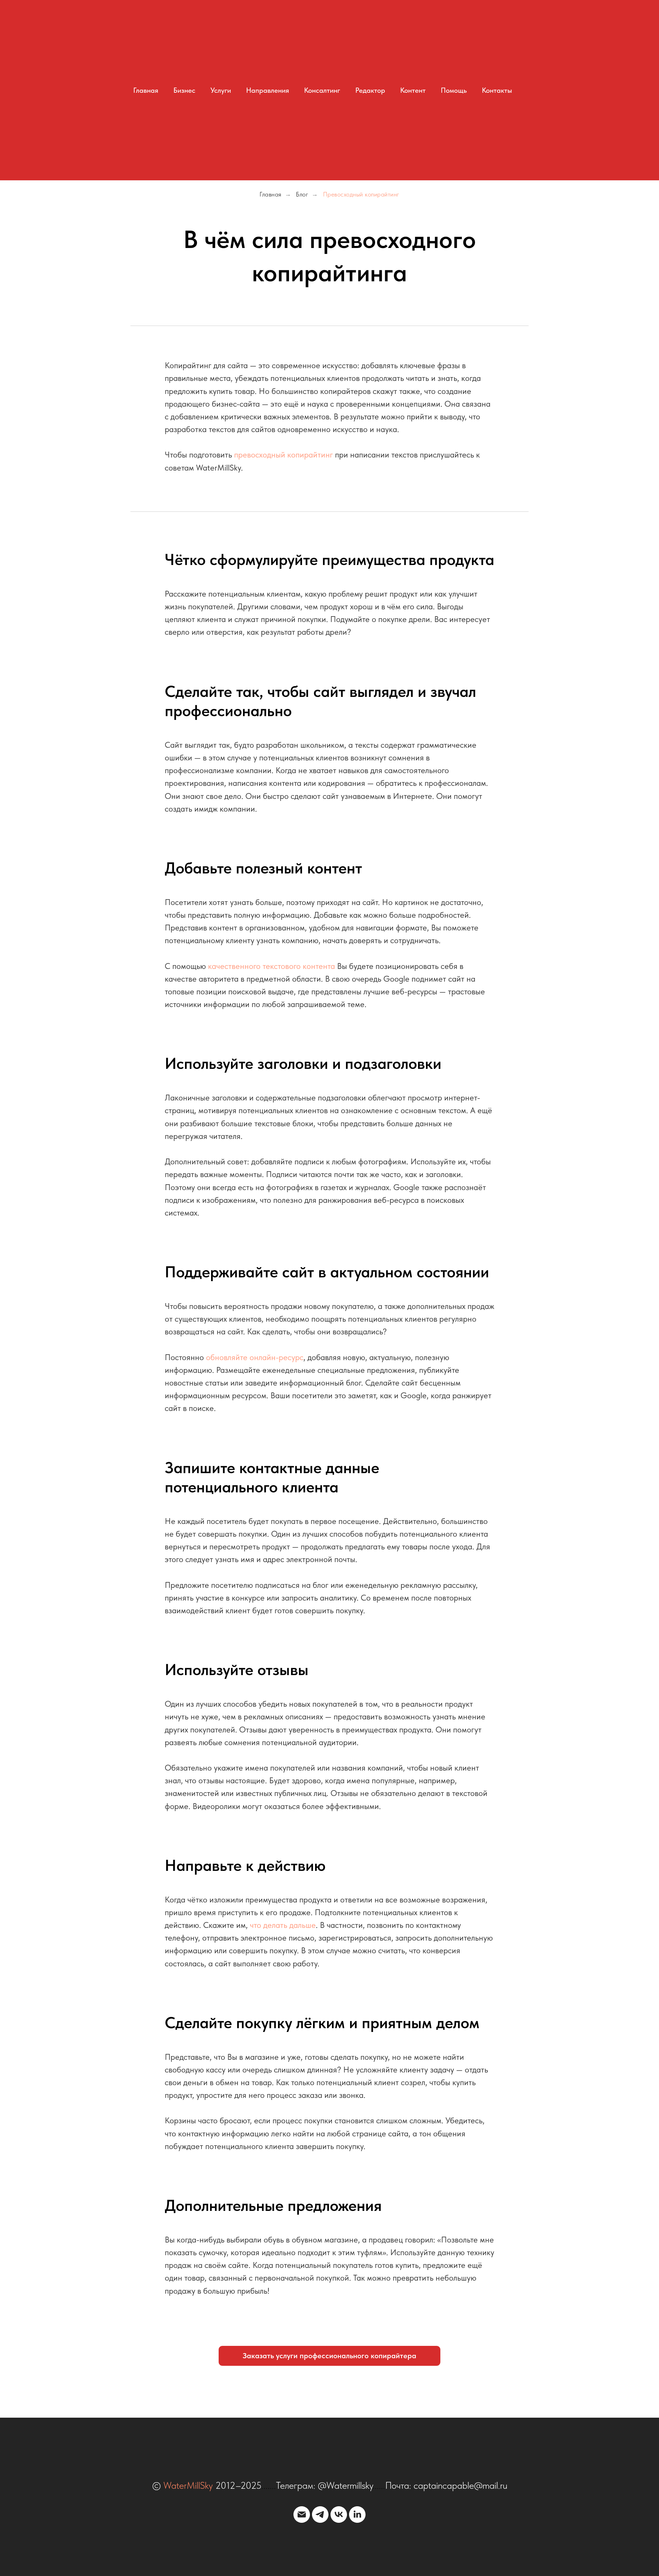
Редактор (370, 90)
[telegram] (320, 2515)
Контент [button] (413, 90)
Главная (146, 90)
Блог (302, 194)
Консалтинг (322, 90)
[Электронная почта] (302, 2515)
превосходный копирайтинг (284, 455)
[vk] (339, 2515)
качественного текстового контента (271, 966)
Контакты (497, 90)
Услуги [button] (221, 90)
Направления (268, 90)
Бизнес (184, 90)
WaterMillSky (188, 2485)
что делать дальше (283, 1925)
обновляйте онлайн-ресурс (255, 1357)
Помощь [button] (454, 90)
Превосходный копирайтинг (361, 194)
